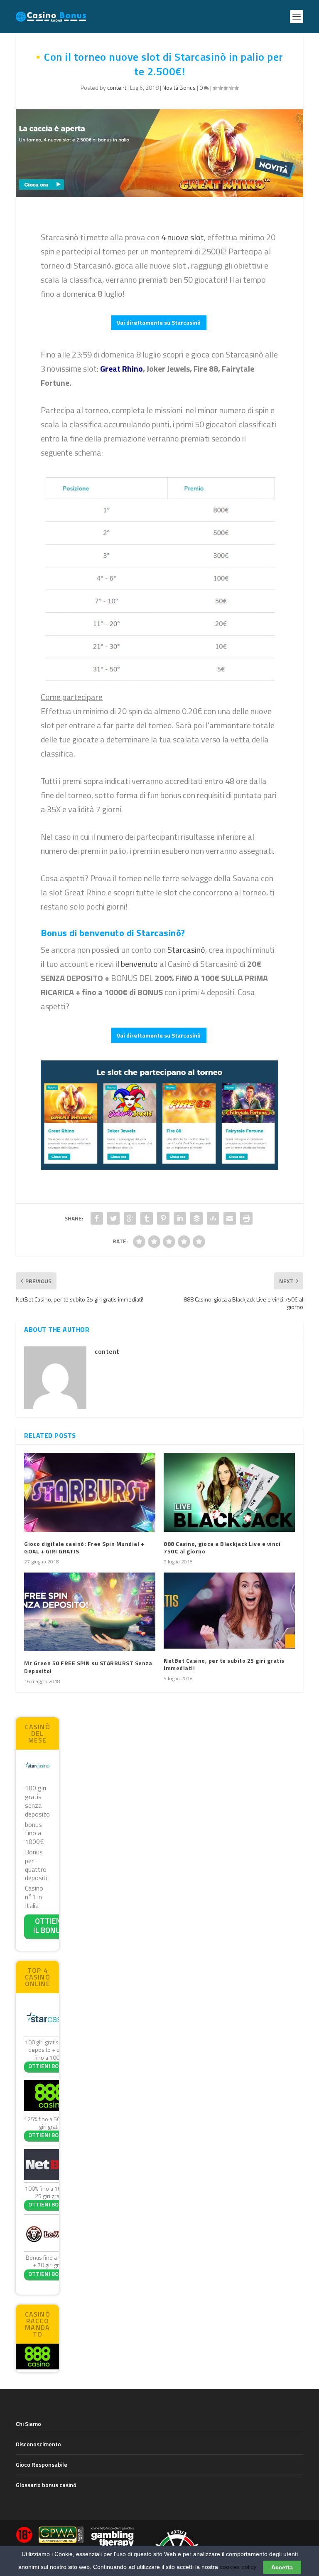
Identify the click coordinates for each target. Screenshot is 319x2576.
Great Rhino (121, 369)
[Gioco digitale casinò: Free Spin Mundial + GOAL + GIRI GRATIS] (90, 1492)
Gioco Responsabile (42, 2464)
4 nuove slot (183, 237)
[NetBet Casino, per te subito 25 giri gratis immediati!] (229, 1611)
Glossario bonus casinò (46, 2485)
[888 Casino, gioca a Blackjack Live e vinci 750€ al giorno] (229, 1492)
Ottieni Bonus (49, 2066)
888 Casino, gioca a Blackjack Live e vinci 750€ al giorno (222, 1547)
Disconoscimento (38, 2444)
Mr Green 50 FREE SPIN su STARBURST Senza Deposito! (88, 1667)
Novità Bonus (179, 88)
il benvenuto (137, 964)
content (117, 88)
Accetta (282, 2567)
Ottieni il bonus (49, 1925)
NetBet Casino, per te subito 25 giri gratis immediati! (224, 1664)
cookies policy (238, 2567)
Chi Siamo (28, 2424)
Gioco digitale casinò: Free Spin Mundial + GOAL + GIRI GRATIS (84, 1547)
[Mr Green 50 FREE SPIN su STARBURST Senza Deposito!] (90, 1612)
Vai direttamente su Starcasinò (159, 322)
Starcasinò (186, 950)
